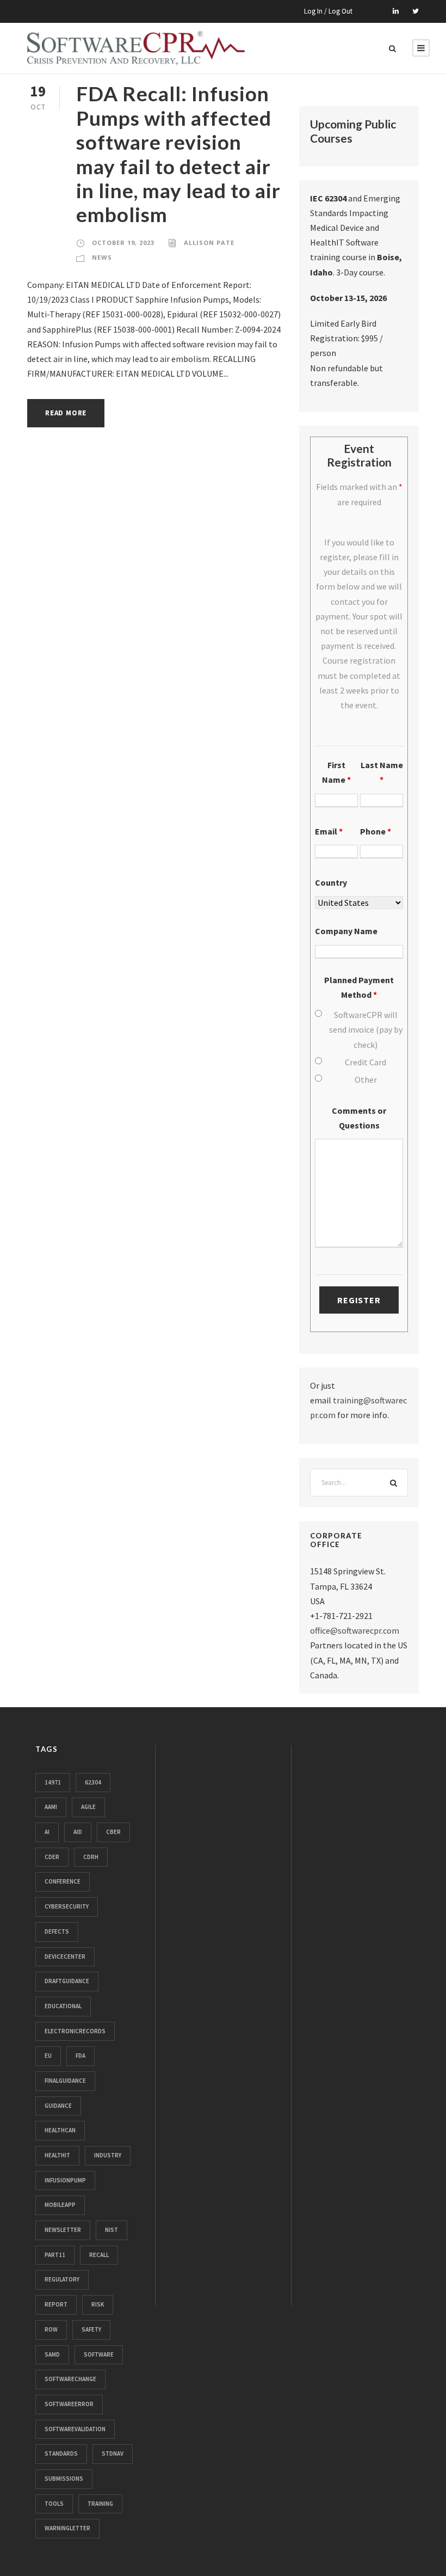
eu (48, 2056)
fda (80, 2056)
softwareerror (69, 2404)
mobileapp (60, 2205)
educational (63, 2006)
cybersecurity (67, 1906)
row (51, 2329)
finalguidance (65, 2081)
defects (57, 1931)
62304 (93, 1782)
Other (366, 1080)
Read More (66, 413)
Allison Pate (209, 243)
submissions (64, 2479)
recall (99, 2255)
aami (51, 1807)
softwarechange (70, 2379)
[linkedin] (396, 11)
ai (47, 1832)
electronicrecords (75, 2031)
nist (112, 2230)
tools (54, 2504)
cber (113, 1832)
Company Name (346, 931)
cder (52, 1857)
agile (88, 1807)
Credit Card (366, 1062)
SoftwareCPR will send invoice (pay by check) (366, 1029)
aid (78, 1832)
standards (61, 2454)
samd (52, 2354)
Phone (376, 831)
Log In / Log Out (328, 11)
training (100, 2504)
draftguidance (67, 1981)
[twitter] (416, 11)
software (99, 2354)
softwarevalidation (75, 2429)
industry (108, 2155)
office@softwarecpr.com (355, 1630)
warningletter (67, 2528)
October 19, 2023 (123, 243)
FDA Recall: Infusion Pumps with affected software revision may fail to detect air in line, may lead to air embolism (178, 154)
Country (331, 882)
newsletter (63, 2230)
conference (63, 1881)
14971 (53, 1782)
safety (91, 2329)
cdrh (91, 1857)
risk (98, 2304)
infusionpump (65, 2180)
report (56, 2304)
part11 (55, 2255)
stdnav (113, 2454)
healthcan (60, 2130)
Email (329, 831)
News (102, 257)
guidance (58, 2106)
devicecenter (65, 1956)
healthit (57, 2155)
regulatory (62, 2279)
